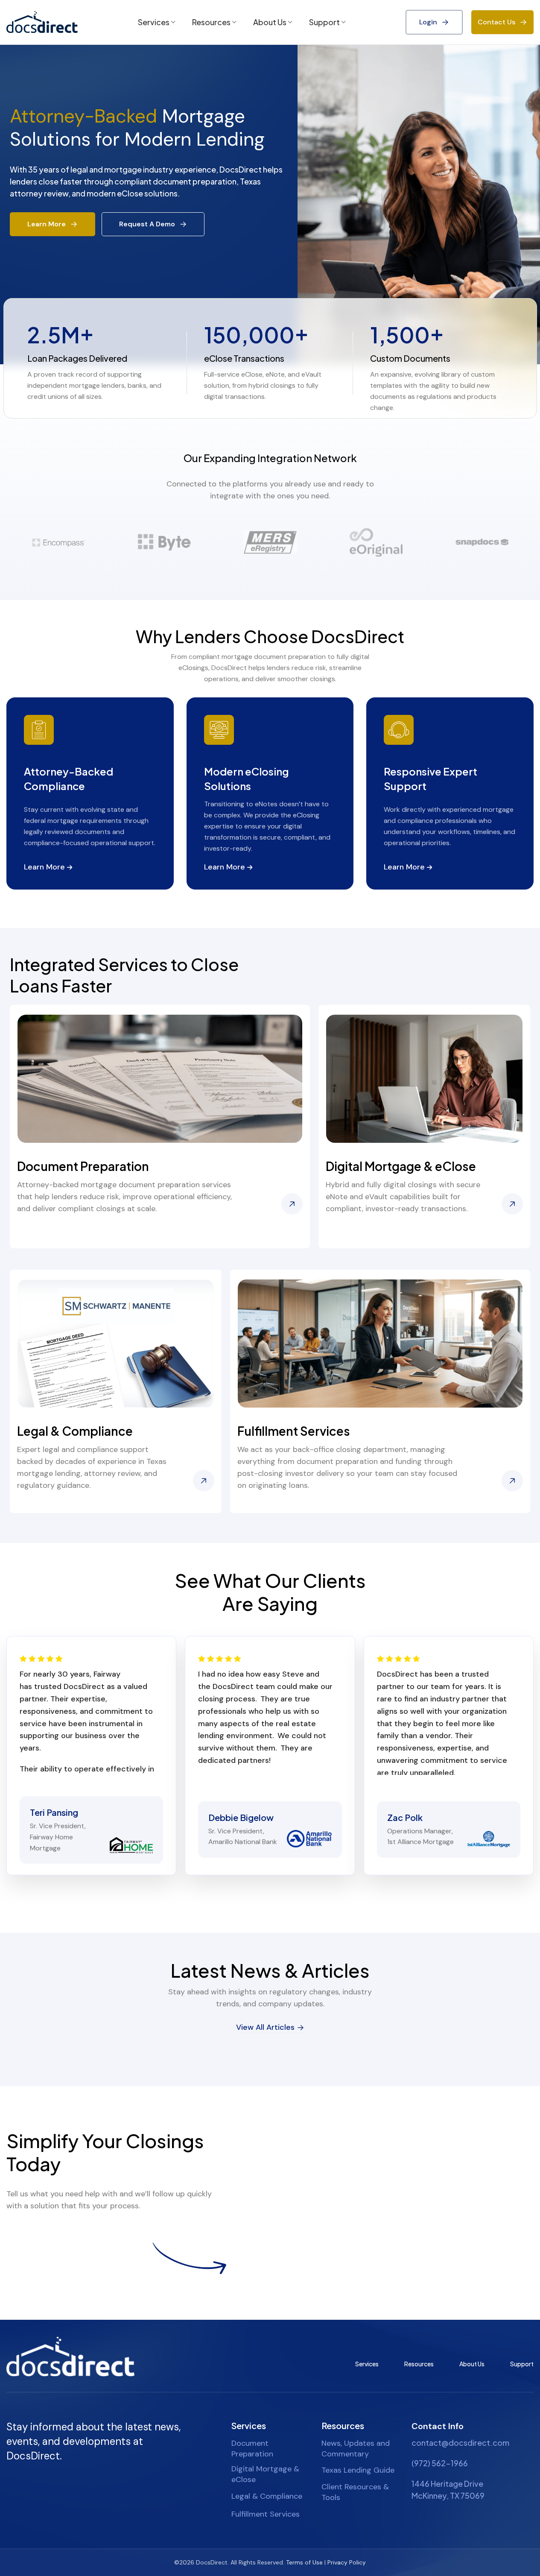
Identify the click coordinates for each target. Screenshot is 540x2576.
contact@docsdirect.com (460, 2443)
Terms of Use (304, 2563)
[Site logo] (42, 22)
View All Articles (265, 2028)
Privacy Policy (347, 2563)
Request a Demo (147, 224)
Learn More (47, 224)
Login (428, 22)
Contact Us (496, 22)
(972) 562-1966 (440, 2463)
